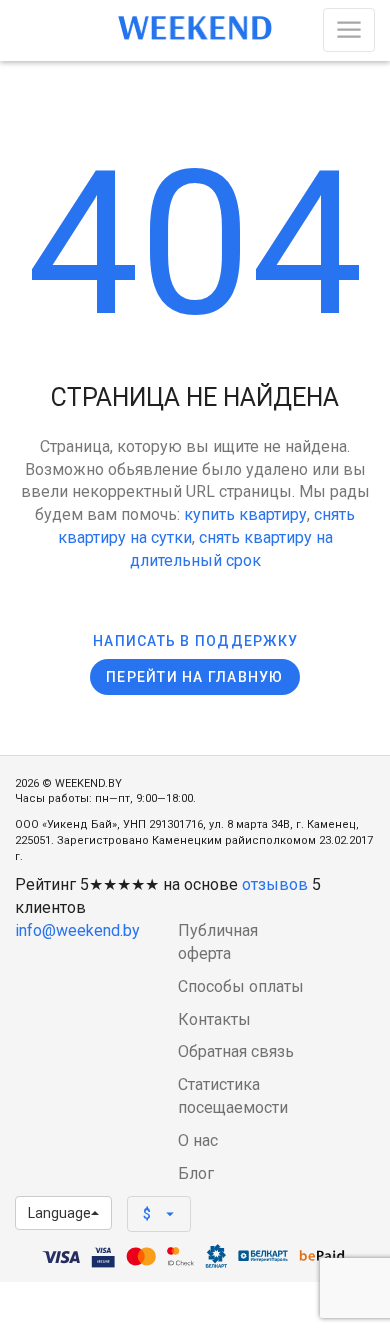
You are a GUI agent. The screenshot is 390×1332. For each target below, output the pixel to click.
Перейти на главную (195, 677)
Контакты (214, 1019)
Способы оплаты (241, 986)
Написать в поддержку (195, 641)
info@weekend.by (77, 930)
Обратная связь (236, 1051)
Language (59, 1213)
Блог (196, 1173)
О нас (198, 1140)
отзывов (275, 884)
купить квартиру (245, 514)
